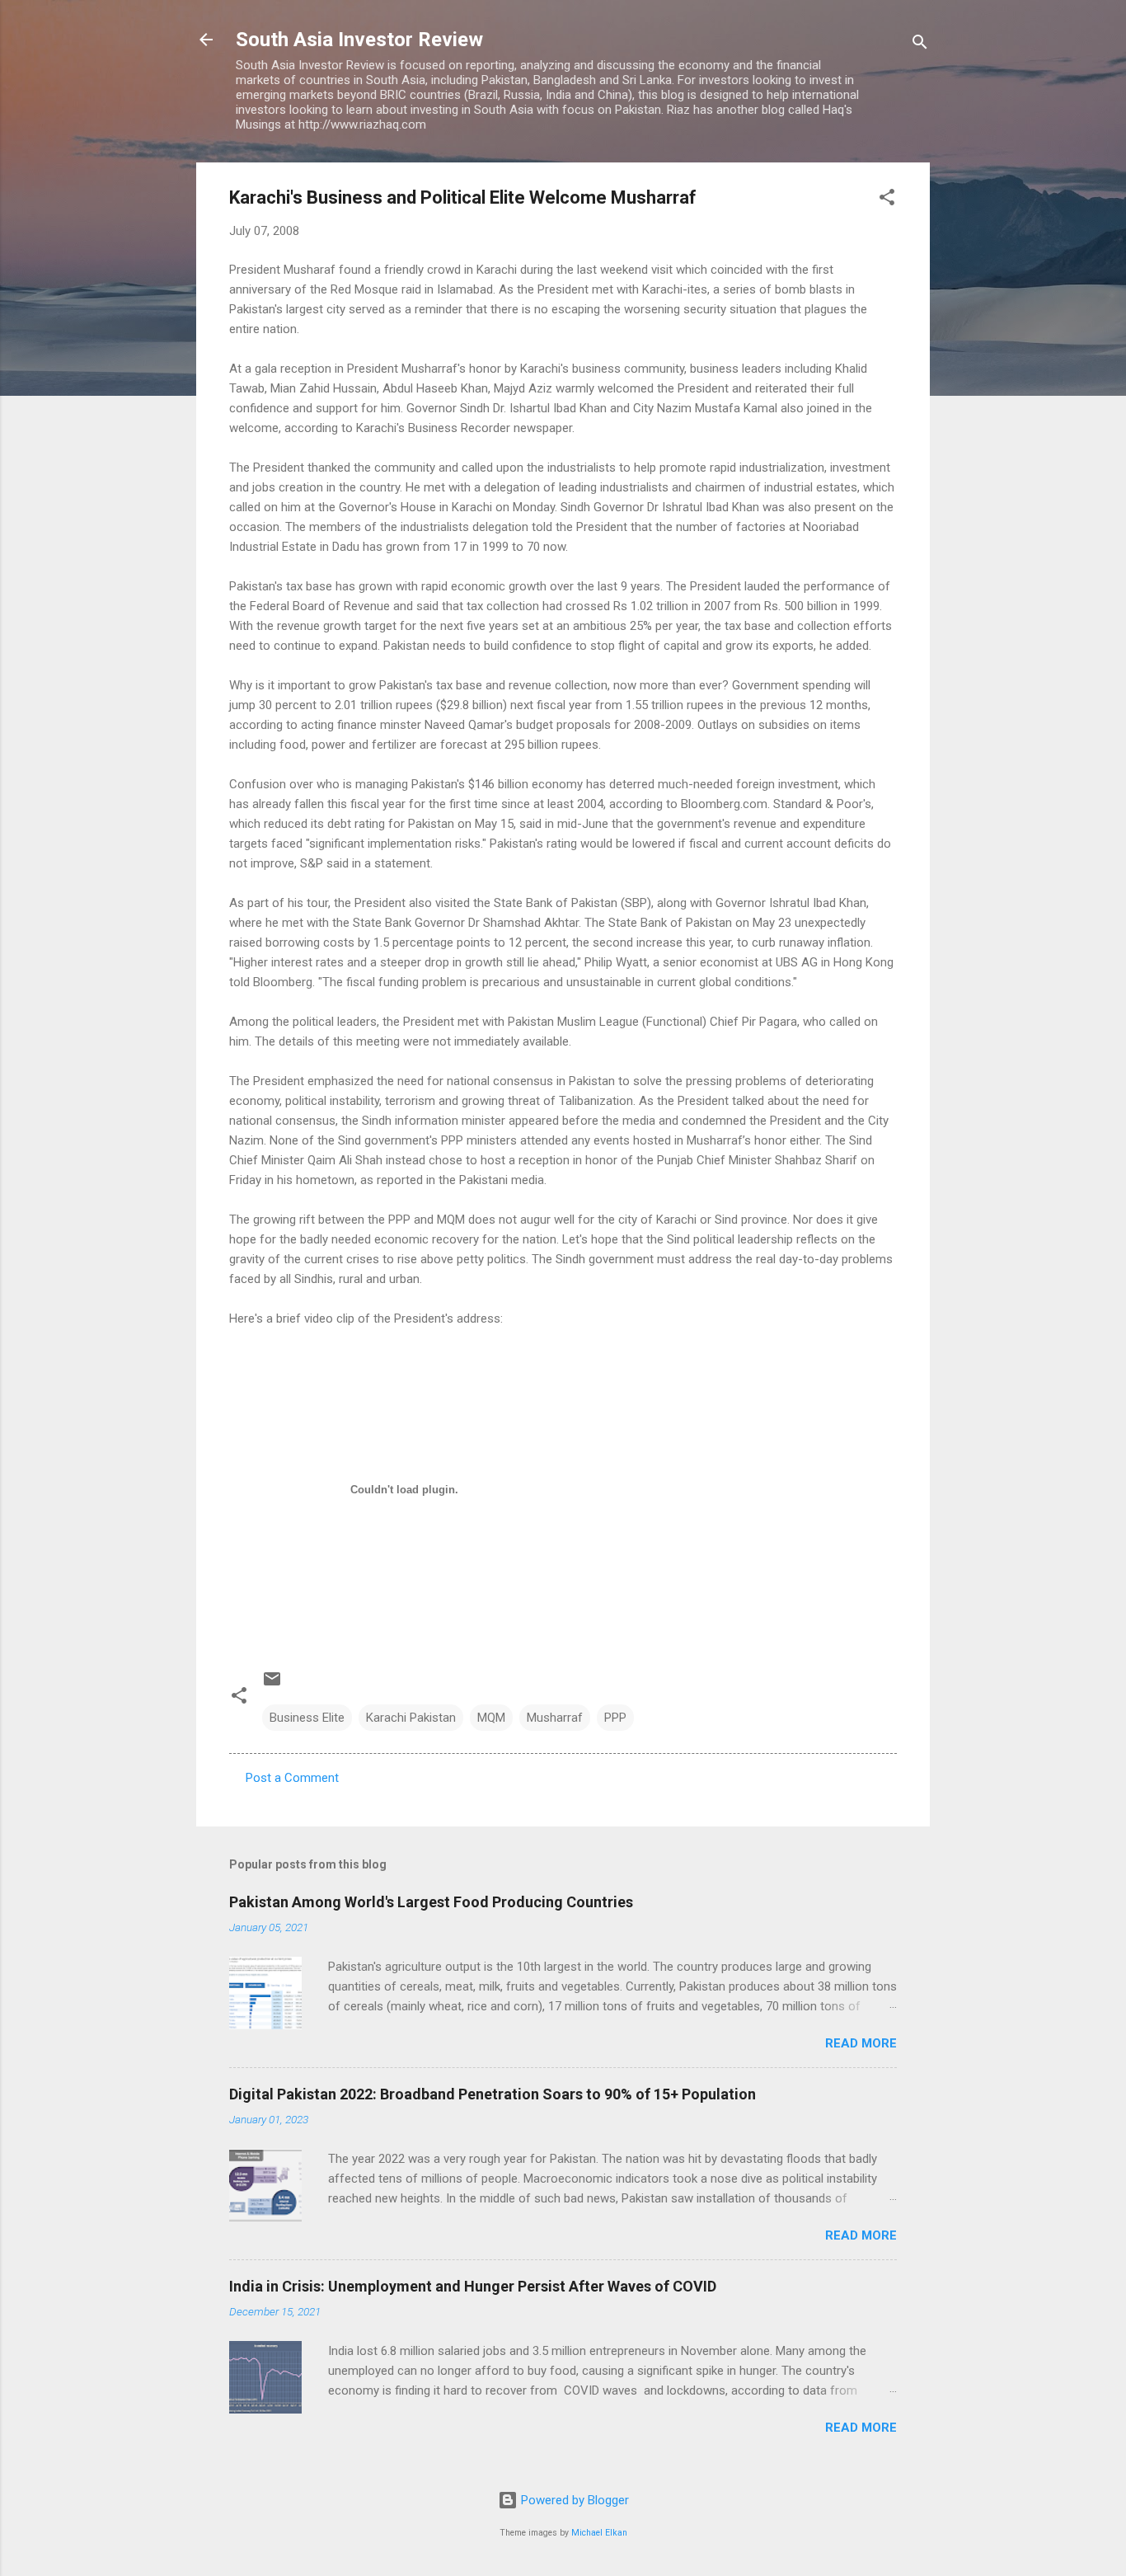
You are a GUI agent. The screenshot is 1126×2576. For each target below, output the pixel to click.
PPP (615, 1718)
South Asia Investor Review (359, 40)
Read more (861, 2043)
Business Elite (307, 1718)
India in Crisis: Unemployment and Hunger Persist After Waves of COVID (473, 2286)
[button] (887, 200)
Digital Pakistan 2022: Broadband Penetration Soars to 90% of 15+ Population (493, 2094)
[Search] (920, 45)
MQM (491, 1718)
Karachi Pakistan (411, 1718)
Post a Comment (292, 1778)
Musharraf (555, 1718)
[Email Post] (272, 1685)
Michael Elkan (599, 2533)
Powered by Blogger (573, 2500)
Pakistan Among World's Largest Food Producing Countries (431, 1902)
